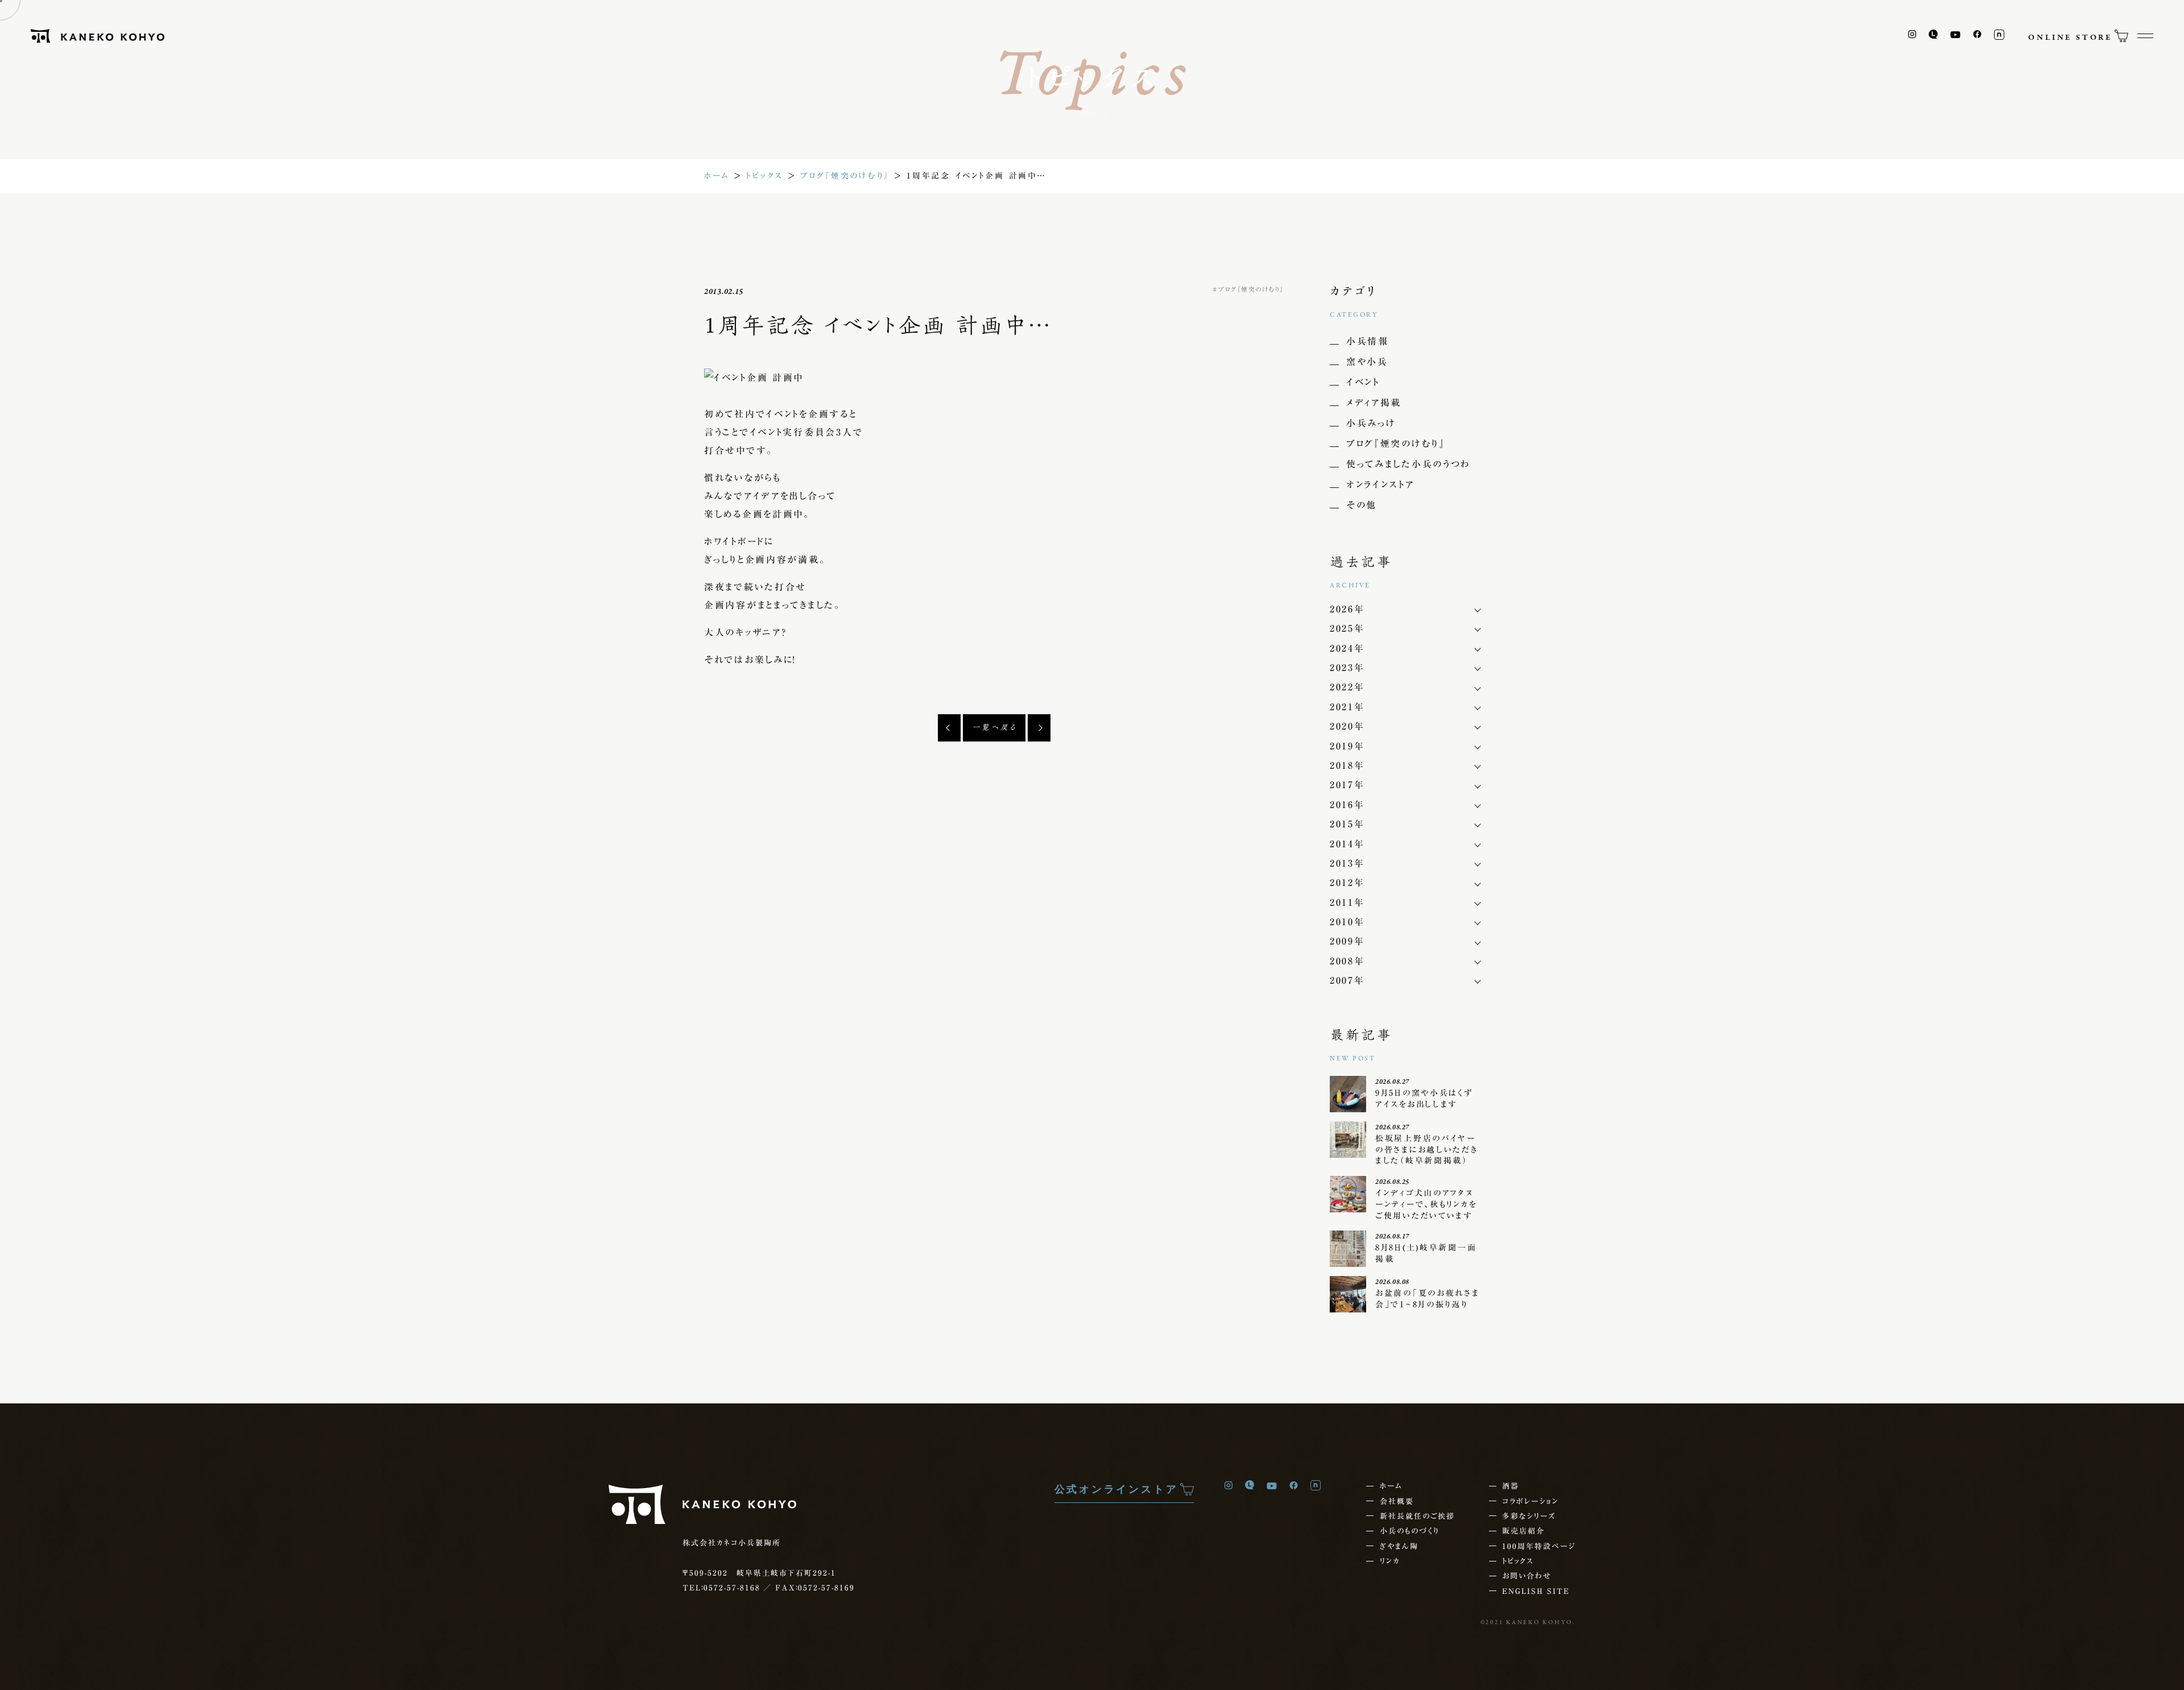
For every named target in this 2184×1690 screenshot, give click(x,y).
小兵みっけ (1371, 423)
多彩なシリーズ (1529, 1516)
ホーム (717, 176)
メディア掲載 (1374, 403)
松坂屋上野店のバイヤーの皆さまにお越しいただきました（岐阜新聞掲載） (1427, 1150)
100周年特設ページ (1539, 1546)
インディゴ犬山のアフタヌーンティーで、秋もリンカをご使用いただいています (1426, 1204)
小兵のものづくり (1409, 1531)
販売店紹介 (1523, 1531)
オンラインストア (1380, 484)
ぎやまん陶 (1399, 1546)
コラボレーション (1531, 1501)
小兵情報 (1368, 341)
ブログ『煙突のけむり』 (845, 176)
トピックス (765, 176)
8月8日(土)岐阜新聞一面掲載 (1426, 1253)
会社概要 (1397, 1501)
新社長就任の (1417, 1516)
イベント (1363, 382)
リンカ (1390, 1561)
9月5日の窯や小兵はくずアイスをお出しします (1424, 1099)
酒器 (1511, 1486)
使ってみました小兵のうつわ (1409, 464)
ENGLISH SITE (1536, 1591)
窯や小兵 (1367, 362)
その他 (1362, 505)
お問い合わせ (1527, 1576)
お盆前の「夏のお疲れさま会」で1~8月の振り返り (1428, 1299)
